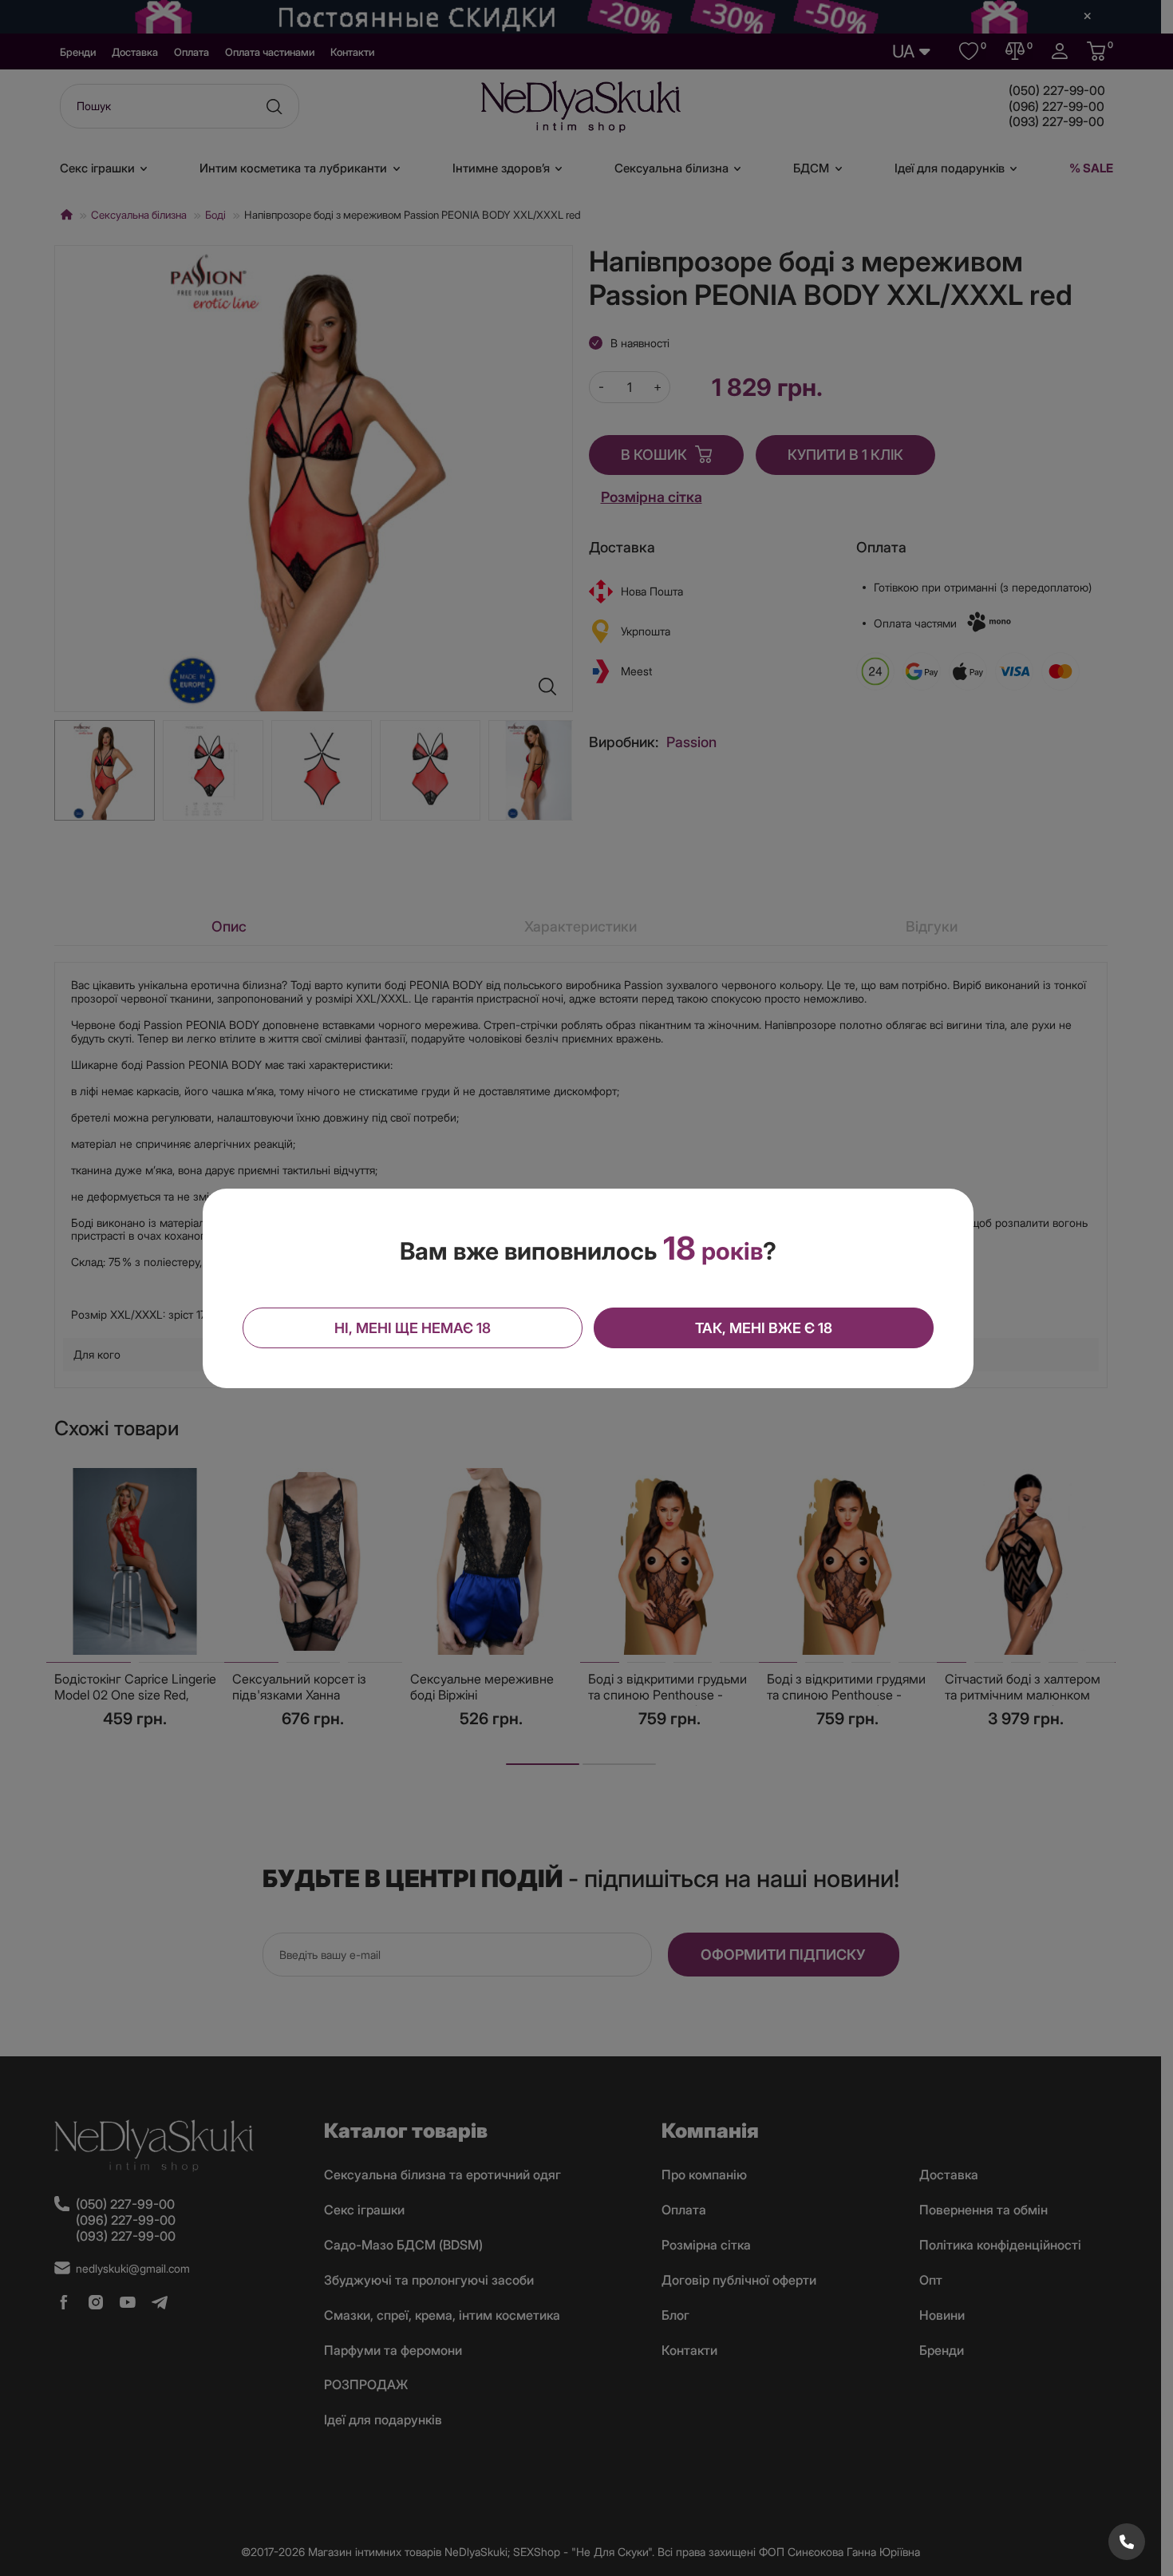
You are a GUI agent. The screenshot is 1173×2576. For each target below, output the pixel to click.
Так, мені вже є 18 (764, 1328)
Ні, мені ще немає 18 (413, 1328)
